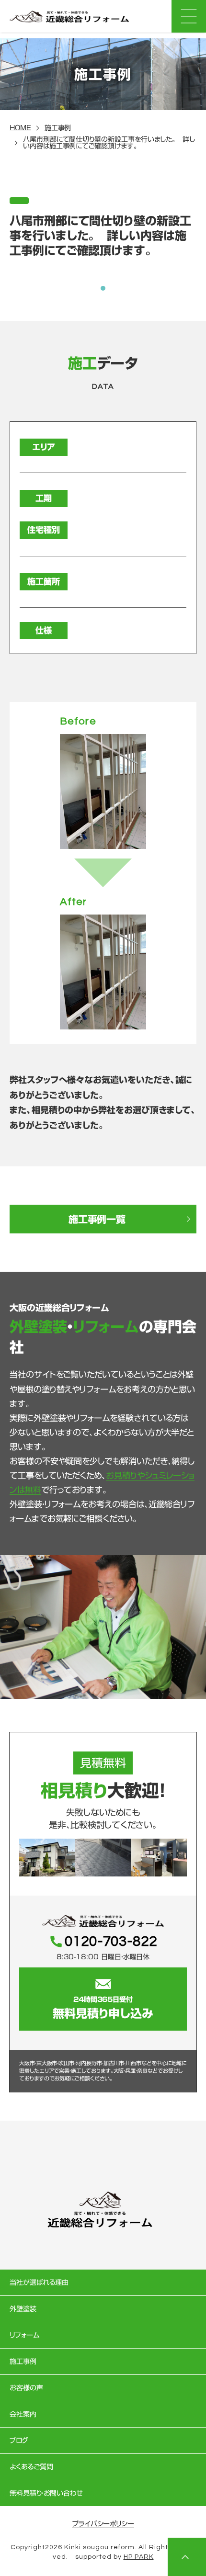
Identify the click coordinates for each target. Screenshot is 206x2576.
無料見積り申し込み (103, 2008)
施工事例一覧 (97, 1219)
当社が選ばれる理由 (39, 2282)
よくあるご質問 (31, 2467)
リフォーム (24, 2335)
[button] (103, 288)
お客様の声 (26, 2388)
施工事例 (58, 128)
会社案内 (23, 2414)
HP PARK (139, 2557)
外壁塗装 (23, 2309)
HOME (20, 128)
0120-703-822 (111, 1942)
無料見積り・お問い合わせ (46, 2493)
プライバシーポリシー (103, 2524)
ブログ (19, 2440)
